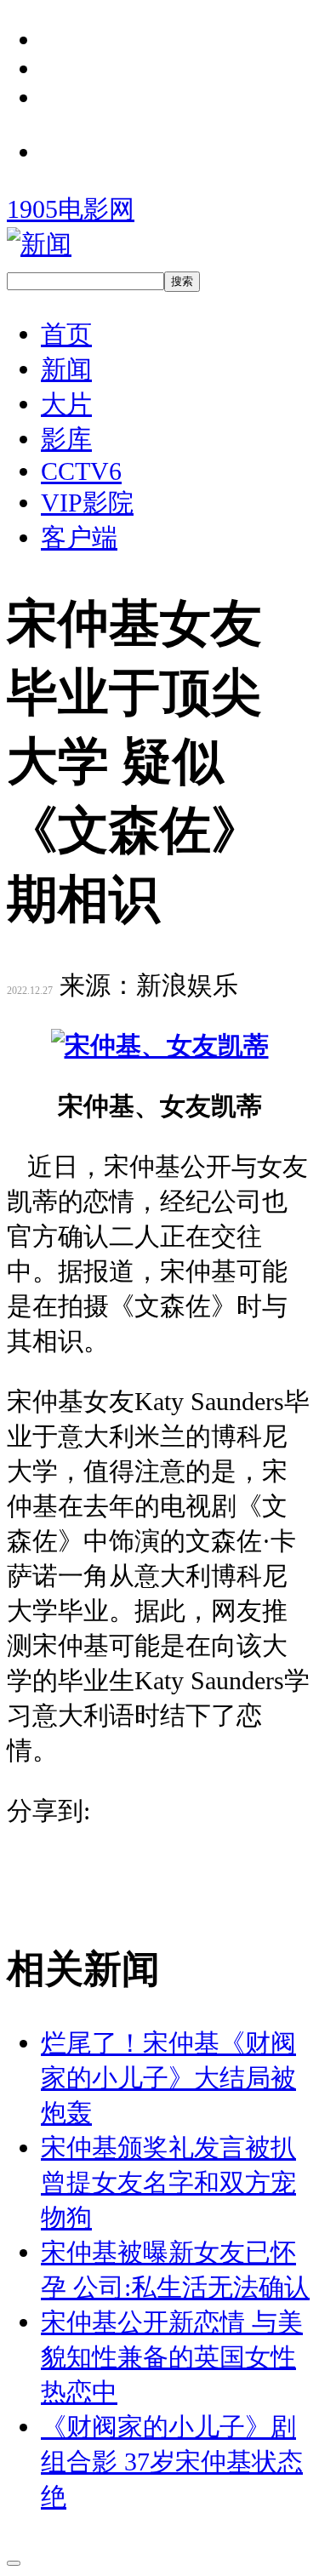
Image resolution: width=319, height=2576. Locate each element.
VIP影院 (87, 503)
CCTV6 (81, 471)
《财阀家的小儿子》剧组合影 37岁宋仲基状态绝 (172, 2462)
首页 (66, 334)
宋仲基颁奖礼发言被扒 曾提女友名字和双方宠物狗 (168, 2182)
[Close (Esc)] (14, 2563)
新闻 (66, 369)
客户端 (79, 537)
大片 (66, 404)
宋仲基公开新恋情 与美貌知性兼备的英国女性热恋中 (172, 2357)
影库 (66, 439)
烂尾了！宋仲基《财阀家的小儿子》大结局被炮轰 (168, 2078)
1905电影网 (71, 209)
